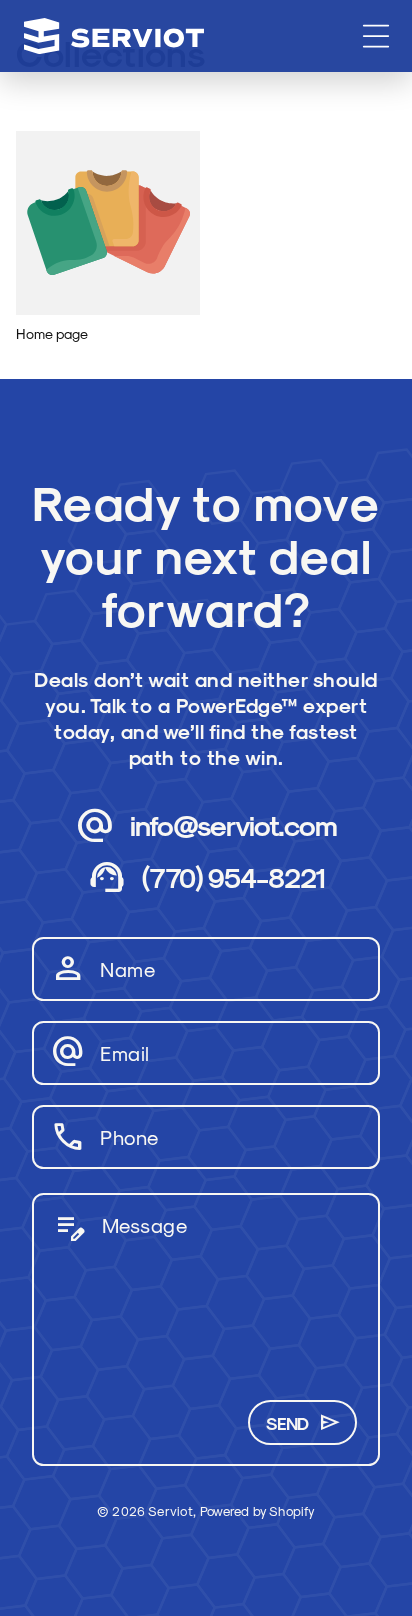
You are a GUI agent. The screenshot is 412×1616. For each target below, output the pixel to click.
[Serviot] (114, 36)
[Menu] (376, 36)
